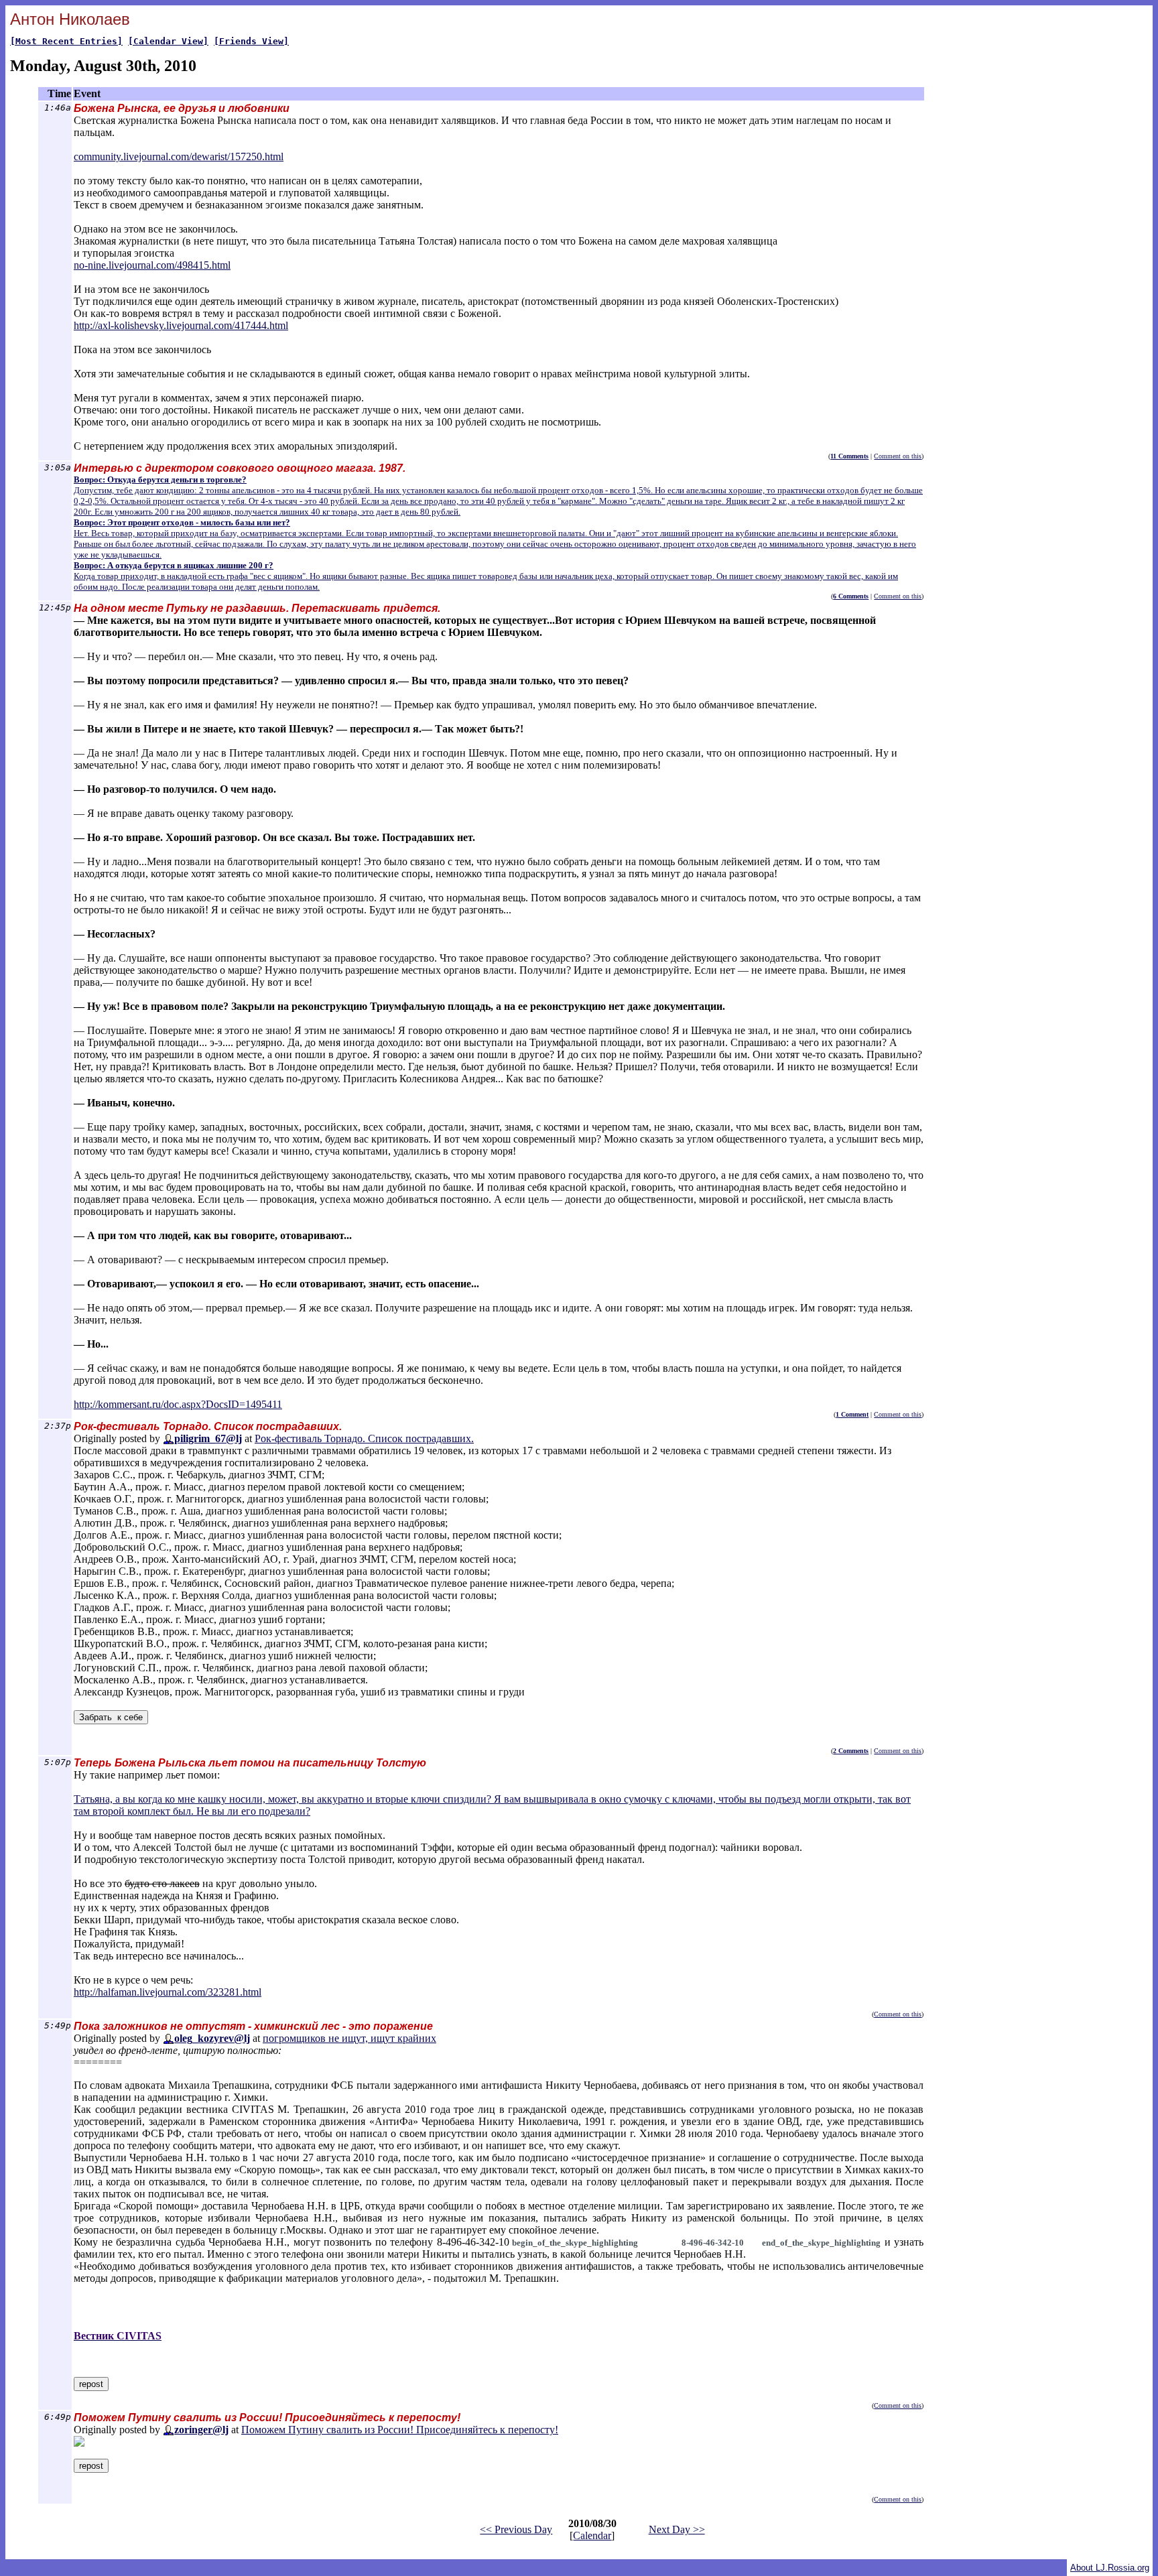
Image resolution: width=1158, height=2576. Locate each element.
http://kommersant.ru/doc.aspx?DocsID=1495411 (178, 1404)
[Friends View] (251, 41)
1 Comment (852, 1414)
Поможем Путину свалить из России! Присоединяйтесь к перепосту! (400, 2430)
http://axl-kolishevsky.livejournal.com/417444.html (181, 325)
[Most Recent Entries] (66, 41)
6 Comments (851, 596)
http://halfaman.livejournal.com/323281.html (168, 1992)
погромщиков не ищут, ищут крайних (349, 2038)
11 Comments (849, 456)
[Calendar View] (168, 41)
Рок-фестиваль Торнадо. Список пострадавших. (364, 1438)
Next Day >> (677, 2529)
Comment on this (898, 456)
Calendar (592, 2535)
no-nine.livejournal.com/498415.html (152, 265)
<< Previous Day (516, 2529)
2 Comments (851, 1751)
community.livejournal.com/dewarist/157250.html (179, 156)
